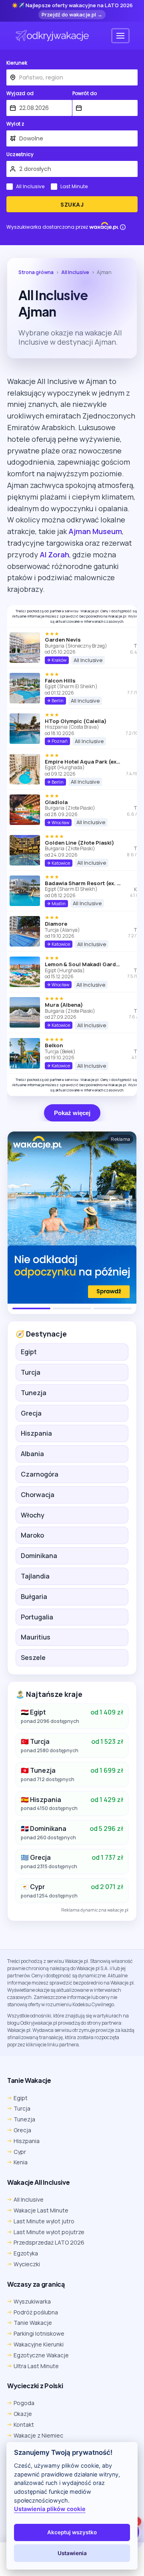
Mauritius (36, 1637)
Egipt (29, 1352)
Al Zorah (54, 555)
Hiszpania (36, 1433)
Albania (32, 1454)
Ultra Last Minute (36, 2366)
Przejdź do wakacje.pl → (72, 14)
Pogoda (24, 2403)
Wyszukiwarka (32, 2301)
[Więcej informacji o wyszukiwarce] (123, 227)
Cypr (20, 2152)
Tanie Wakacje (33, 2323)
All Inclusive (30, 187)
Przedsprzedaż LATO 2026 (49, 2242)
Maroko (32, 1535)
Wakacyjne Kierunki (39, 2344)
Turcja (31, 1372)
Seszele (33, 1658)
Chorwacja (38, 1495)
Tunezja (34, 1393)
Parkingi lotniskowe (39, 2333)
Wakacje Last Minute (41, 2210)
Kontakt (24, 2425)
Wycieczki (27, 2264)
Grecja (31, 1413)
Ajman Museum (95, 531)
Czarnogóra (40, 1474)
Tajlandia (35, 1576)
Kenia (21, 2162)
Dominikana (39, 1556)
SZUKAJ (72, 205)
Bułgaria (34, 1597)
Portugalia (37, 1617)
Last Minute (74, 187)
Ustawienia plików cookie (50, 2509)
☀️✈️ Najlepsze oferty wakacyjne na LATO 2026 (72, 6)
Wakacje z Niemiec (38, 2435)
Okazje (23, 2414)
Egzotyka (26, 2253)
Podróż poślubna (36, 2312)
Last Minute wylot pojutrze (49, 2232)
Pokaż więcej (72, 1113)
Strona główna (36, 272)
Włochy (33, 1515)
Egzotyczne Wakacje (41, 2355)
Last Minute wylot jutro (44, 2221)
